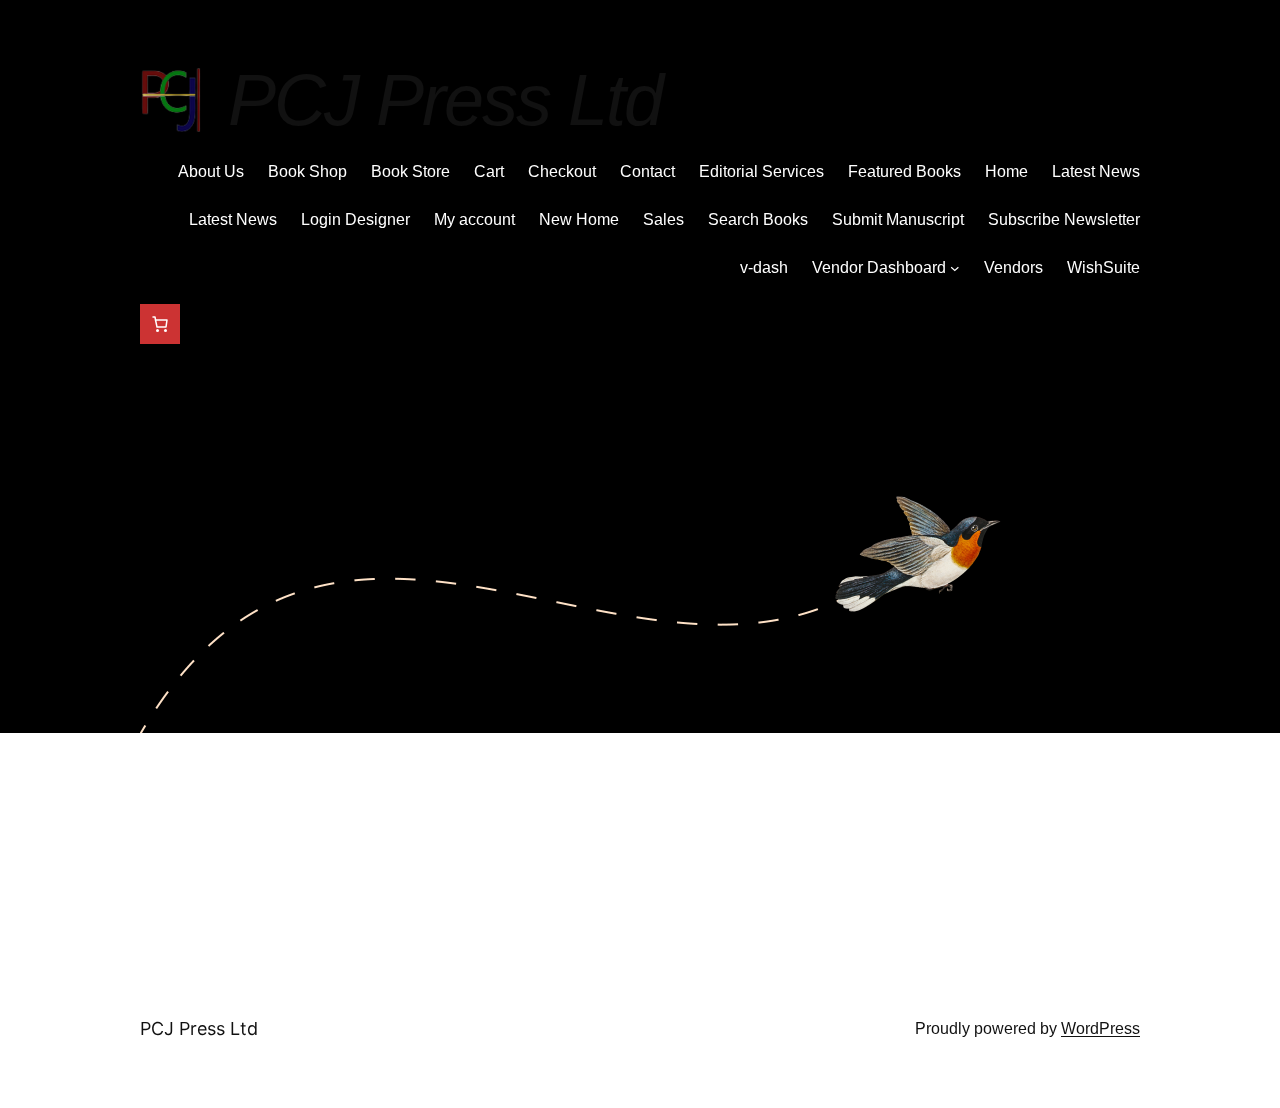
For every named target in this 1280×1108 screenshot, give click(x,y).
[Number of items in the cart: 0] (160, 324)
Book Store (410, 171)
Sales (663, 219)
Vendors (1013, 267)
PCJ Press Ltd (445, 100)
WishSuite (1103, 267)
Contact (647, 171)
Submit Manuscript (898, 219)
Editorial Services (761, 171)
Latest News (1096, 171)
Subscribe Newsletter (1064, 219)
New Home (579, 219)
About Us (211, 171)
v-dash (764, 267)
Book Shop (307, 171)
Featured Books (904, 171)
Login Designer (355, 219)
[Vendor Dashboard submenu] (955, 268)
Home (1006, 171)
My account (474, 219)
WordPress (1100, 1028)
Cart (489, 171)
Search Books (758, 219)
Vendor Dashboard (879, 267)
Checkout (562, 171)
